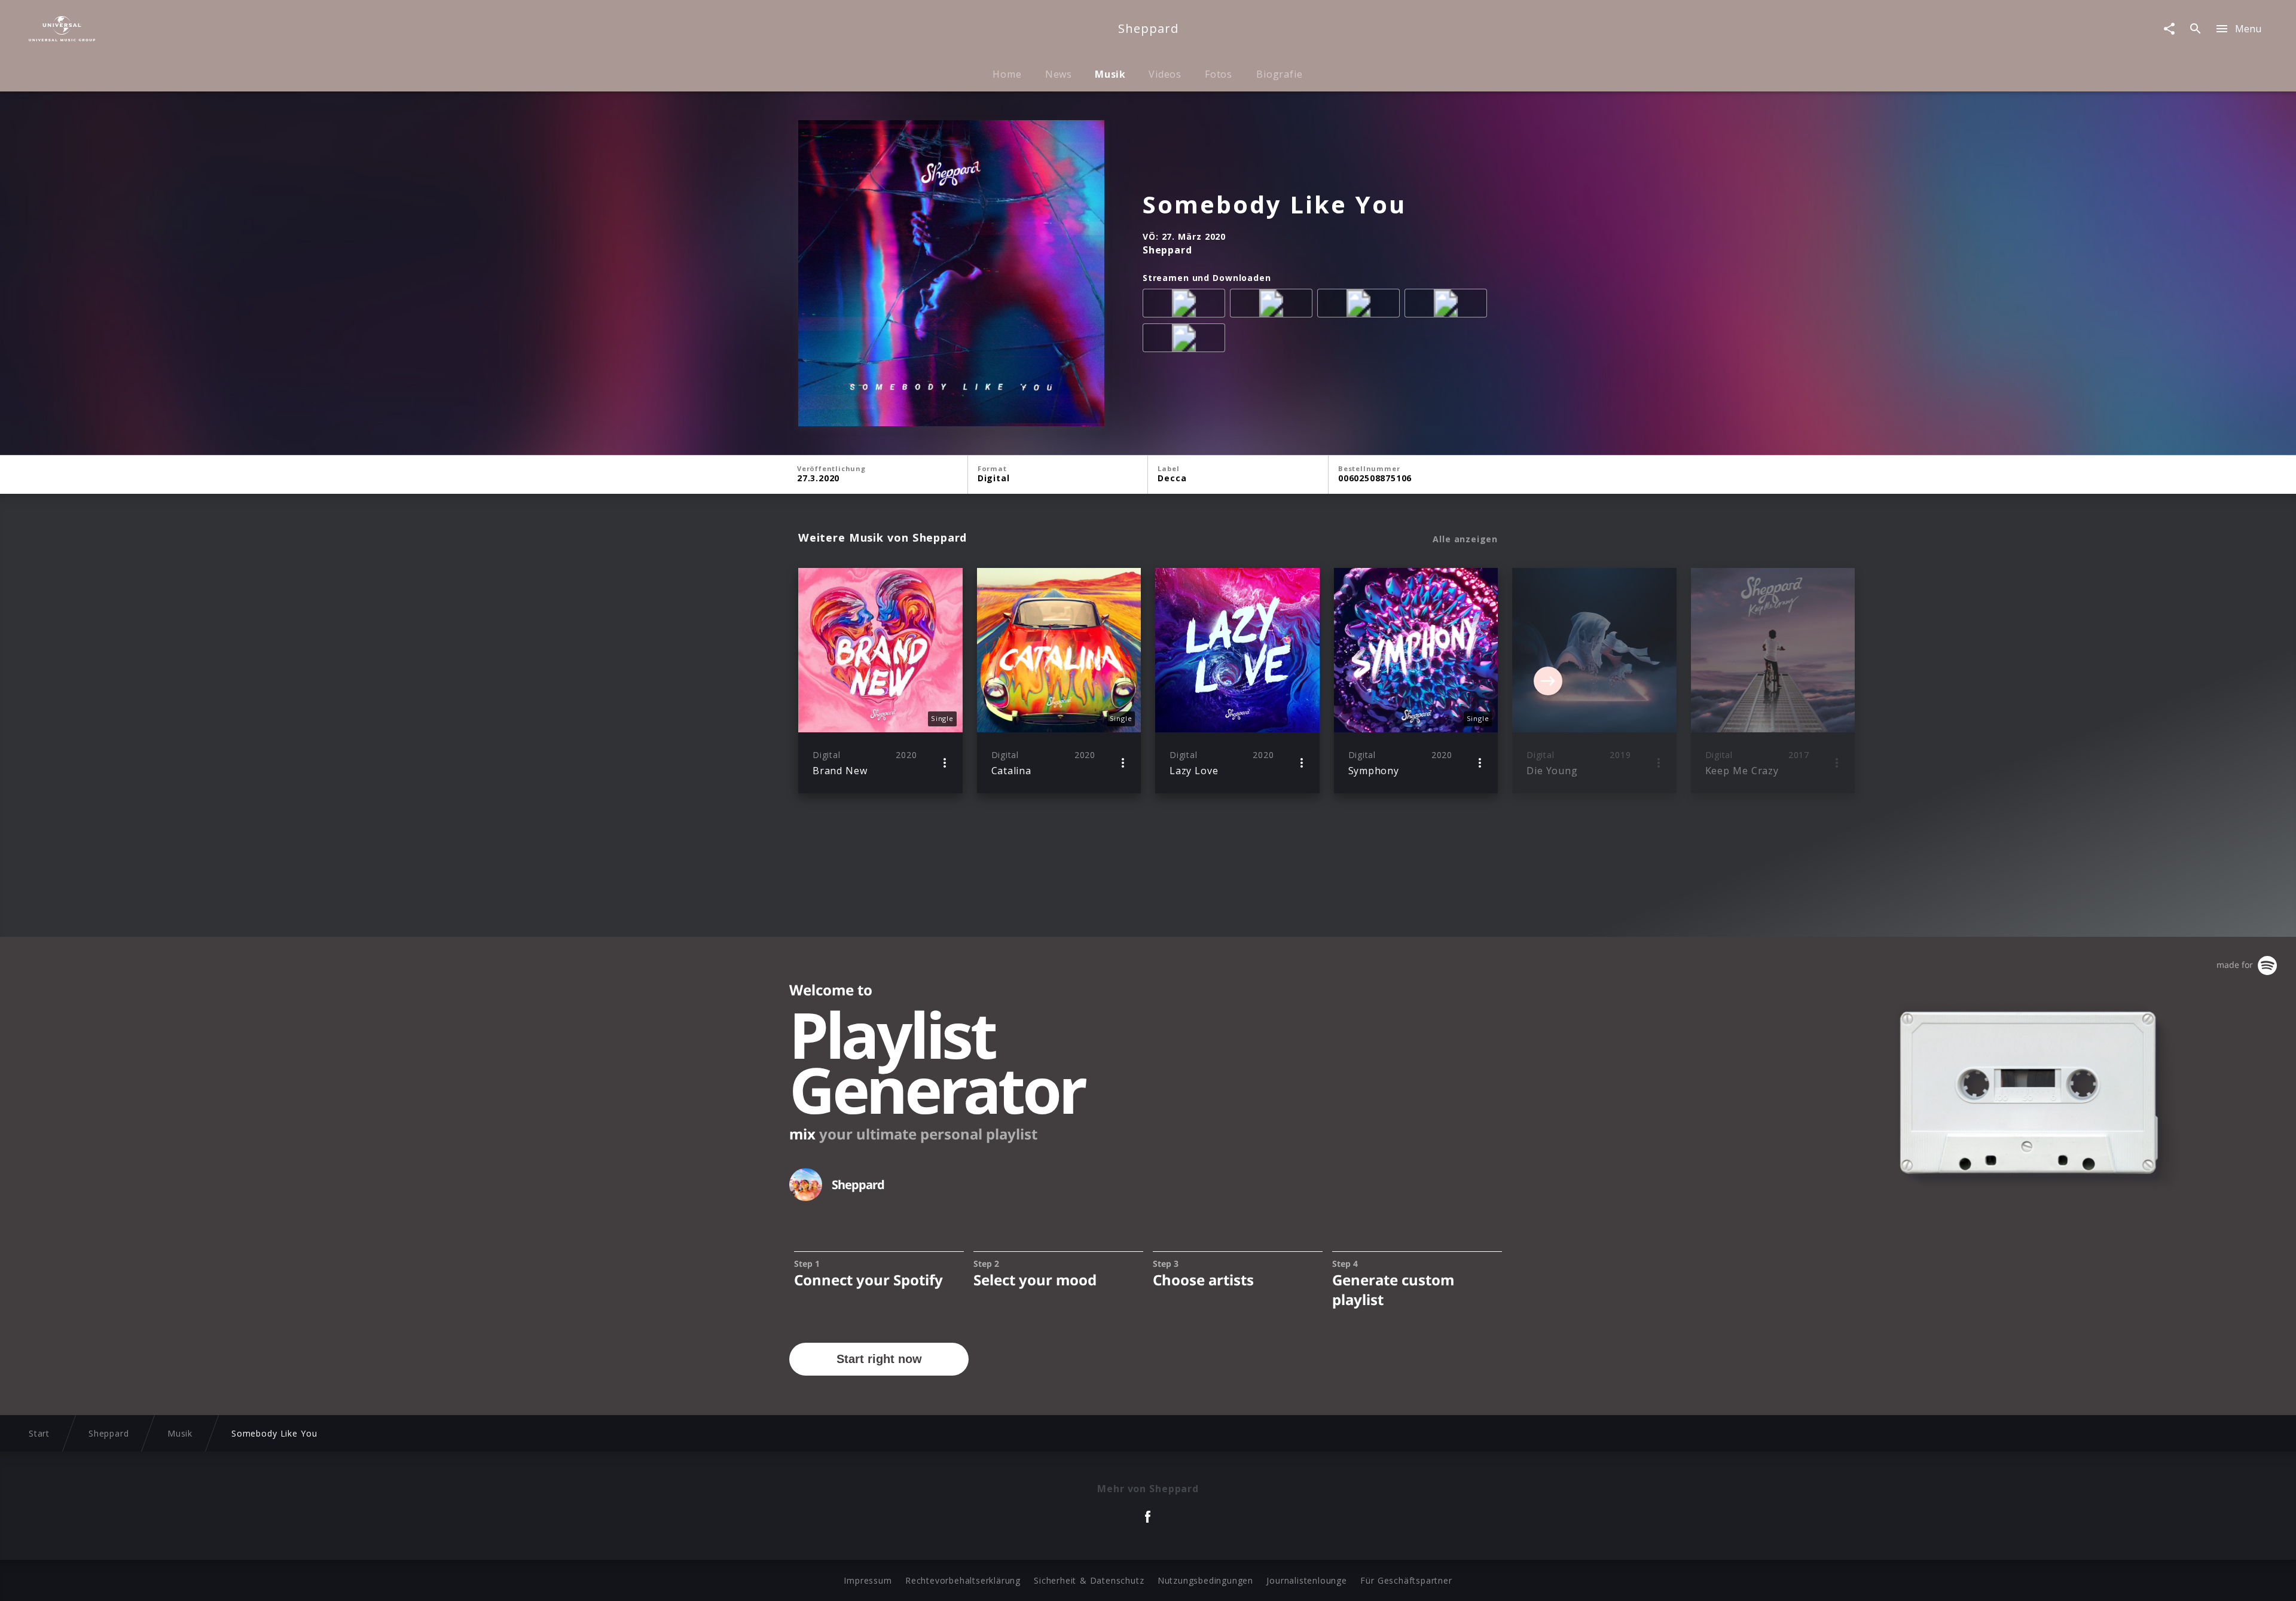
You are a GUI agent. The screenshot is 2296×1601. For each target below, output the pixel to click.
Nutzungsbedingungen (1205, 1580)
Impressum (868, 1580)
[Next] (1548, 681)
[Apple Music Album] (1186, 305)
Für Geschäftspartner (1406, 1580)
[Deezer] (1448, 305)
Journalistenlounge (1306, 1580)
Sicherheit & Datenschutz (1089, 1580)
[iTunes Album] (1186, 340)
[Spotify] (1361, 305)
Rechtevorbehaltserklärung (963, 1580)
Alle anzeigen (1465, 539)
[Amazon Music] (1274, 305)
